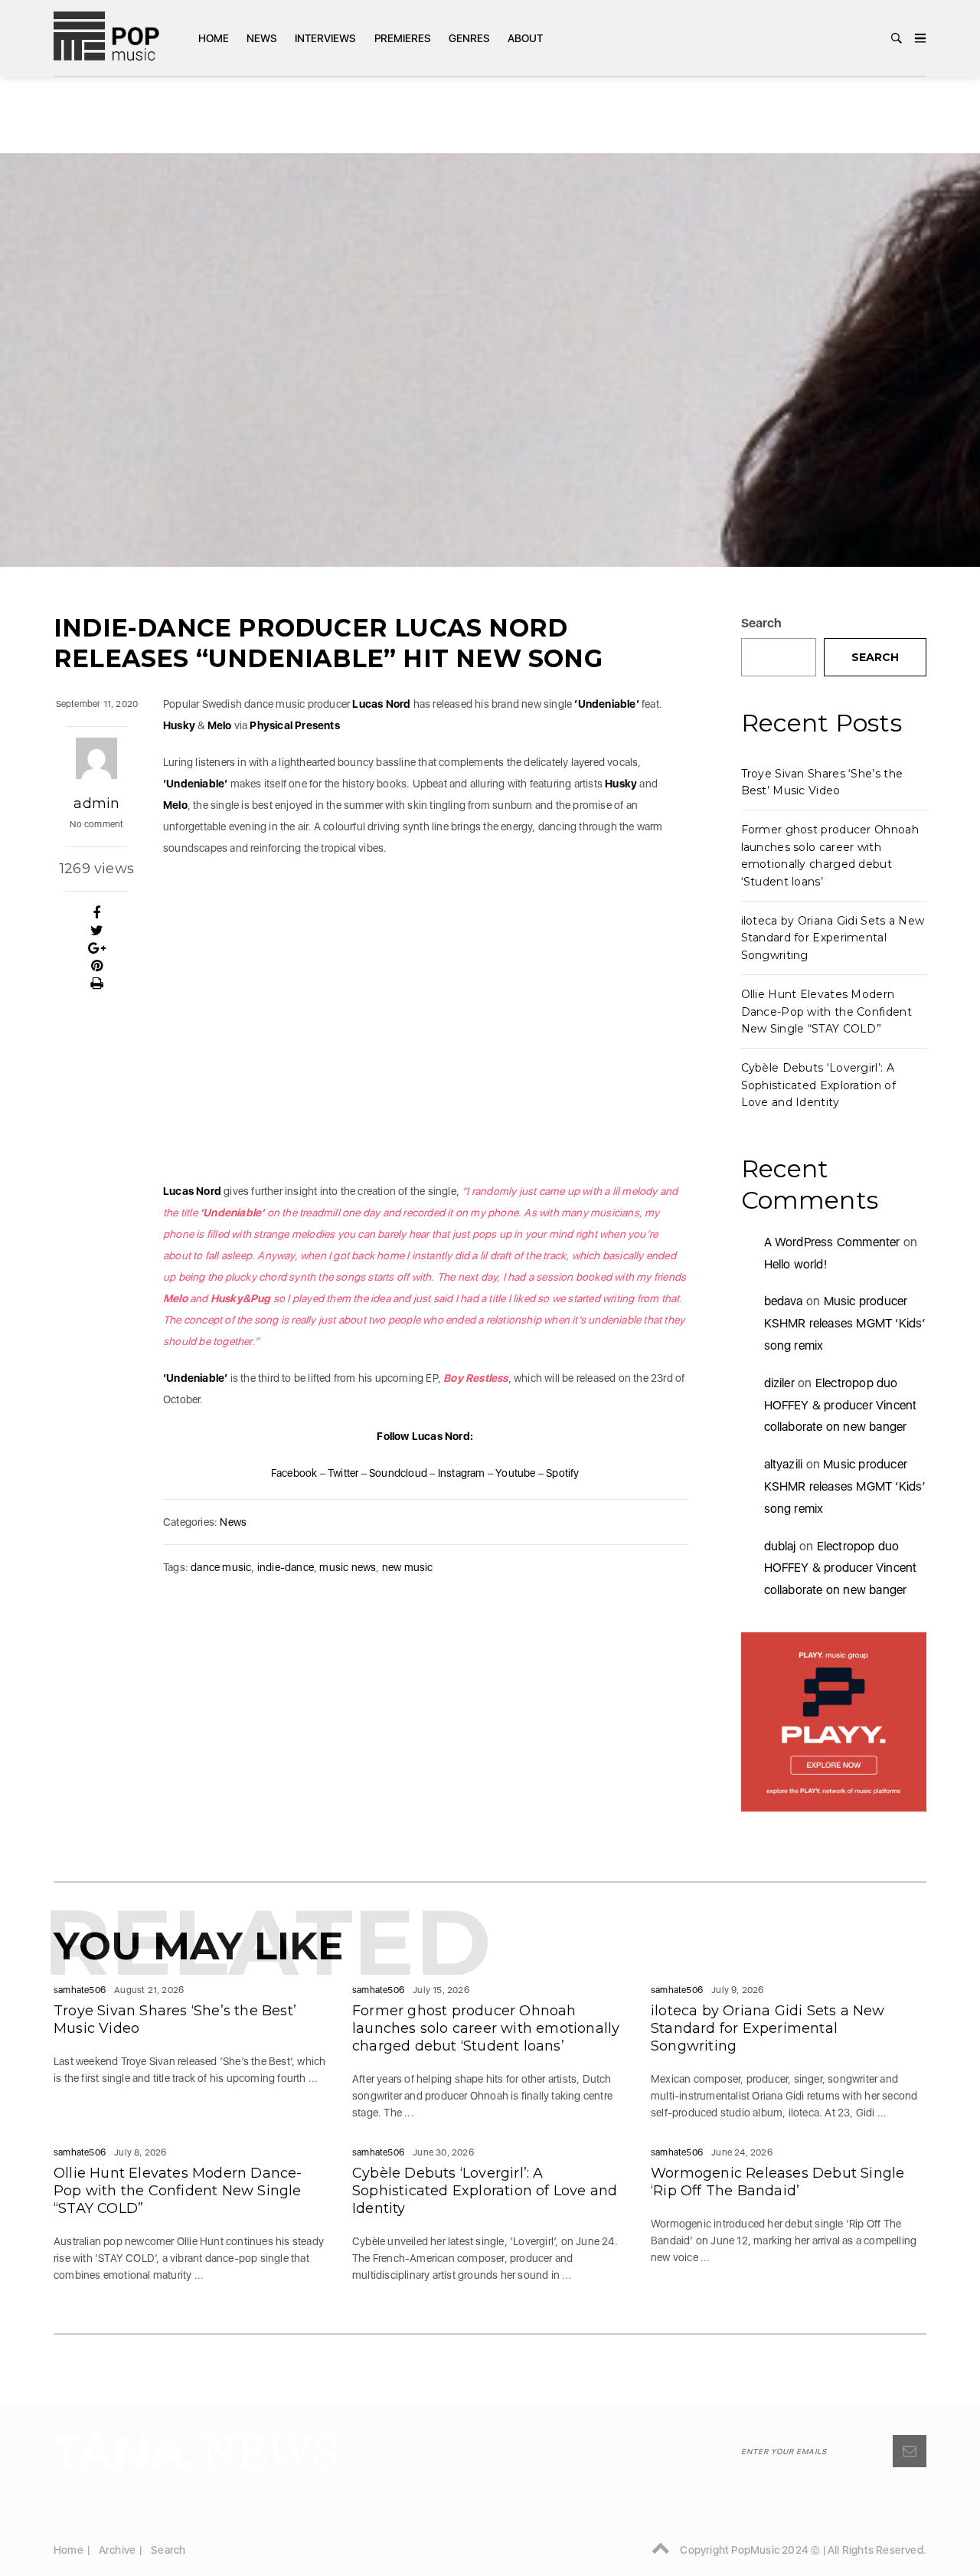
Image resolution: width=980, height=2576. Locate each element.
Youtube (515, 1473)
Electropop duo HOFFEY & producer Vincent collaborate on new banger (841, 1405)
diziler (779, 1383)
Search (762, 623)
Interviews (325, 38)
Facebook (294, 1473)
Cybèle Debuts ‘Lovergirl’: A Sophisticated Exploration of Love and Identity (818, 1085)
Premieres (403, 38)
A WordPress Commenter (832, 1242)
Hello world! (795, 1264)
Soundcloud (398, 1473)
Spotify (562, 1473)
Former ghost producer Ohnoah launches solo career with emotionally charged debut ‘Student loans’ (486, 2028)
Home (214, 38)
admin (96, 804)
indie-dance (286, 1567)
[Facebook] (97, 913)
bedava (784, 1301)
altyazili (784, 1464)
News (262, 38)
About (525, 38)
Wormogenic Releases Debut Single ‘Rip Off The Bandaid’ (777, 2182)
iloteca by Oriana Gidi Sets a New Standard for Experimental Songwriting (833, 938)
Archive (117, 2550)
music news (348, 1567)
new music (408, 1567)
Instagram (462, 1473)
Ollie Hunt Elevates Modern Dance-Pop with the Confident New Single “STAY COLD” (826, 1011)
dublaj (780, 1546)
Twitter (343, 1473)
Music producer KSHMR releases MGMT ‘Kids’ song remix (845, 1323)
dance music (221, 1567)
